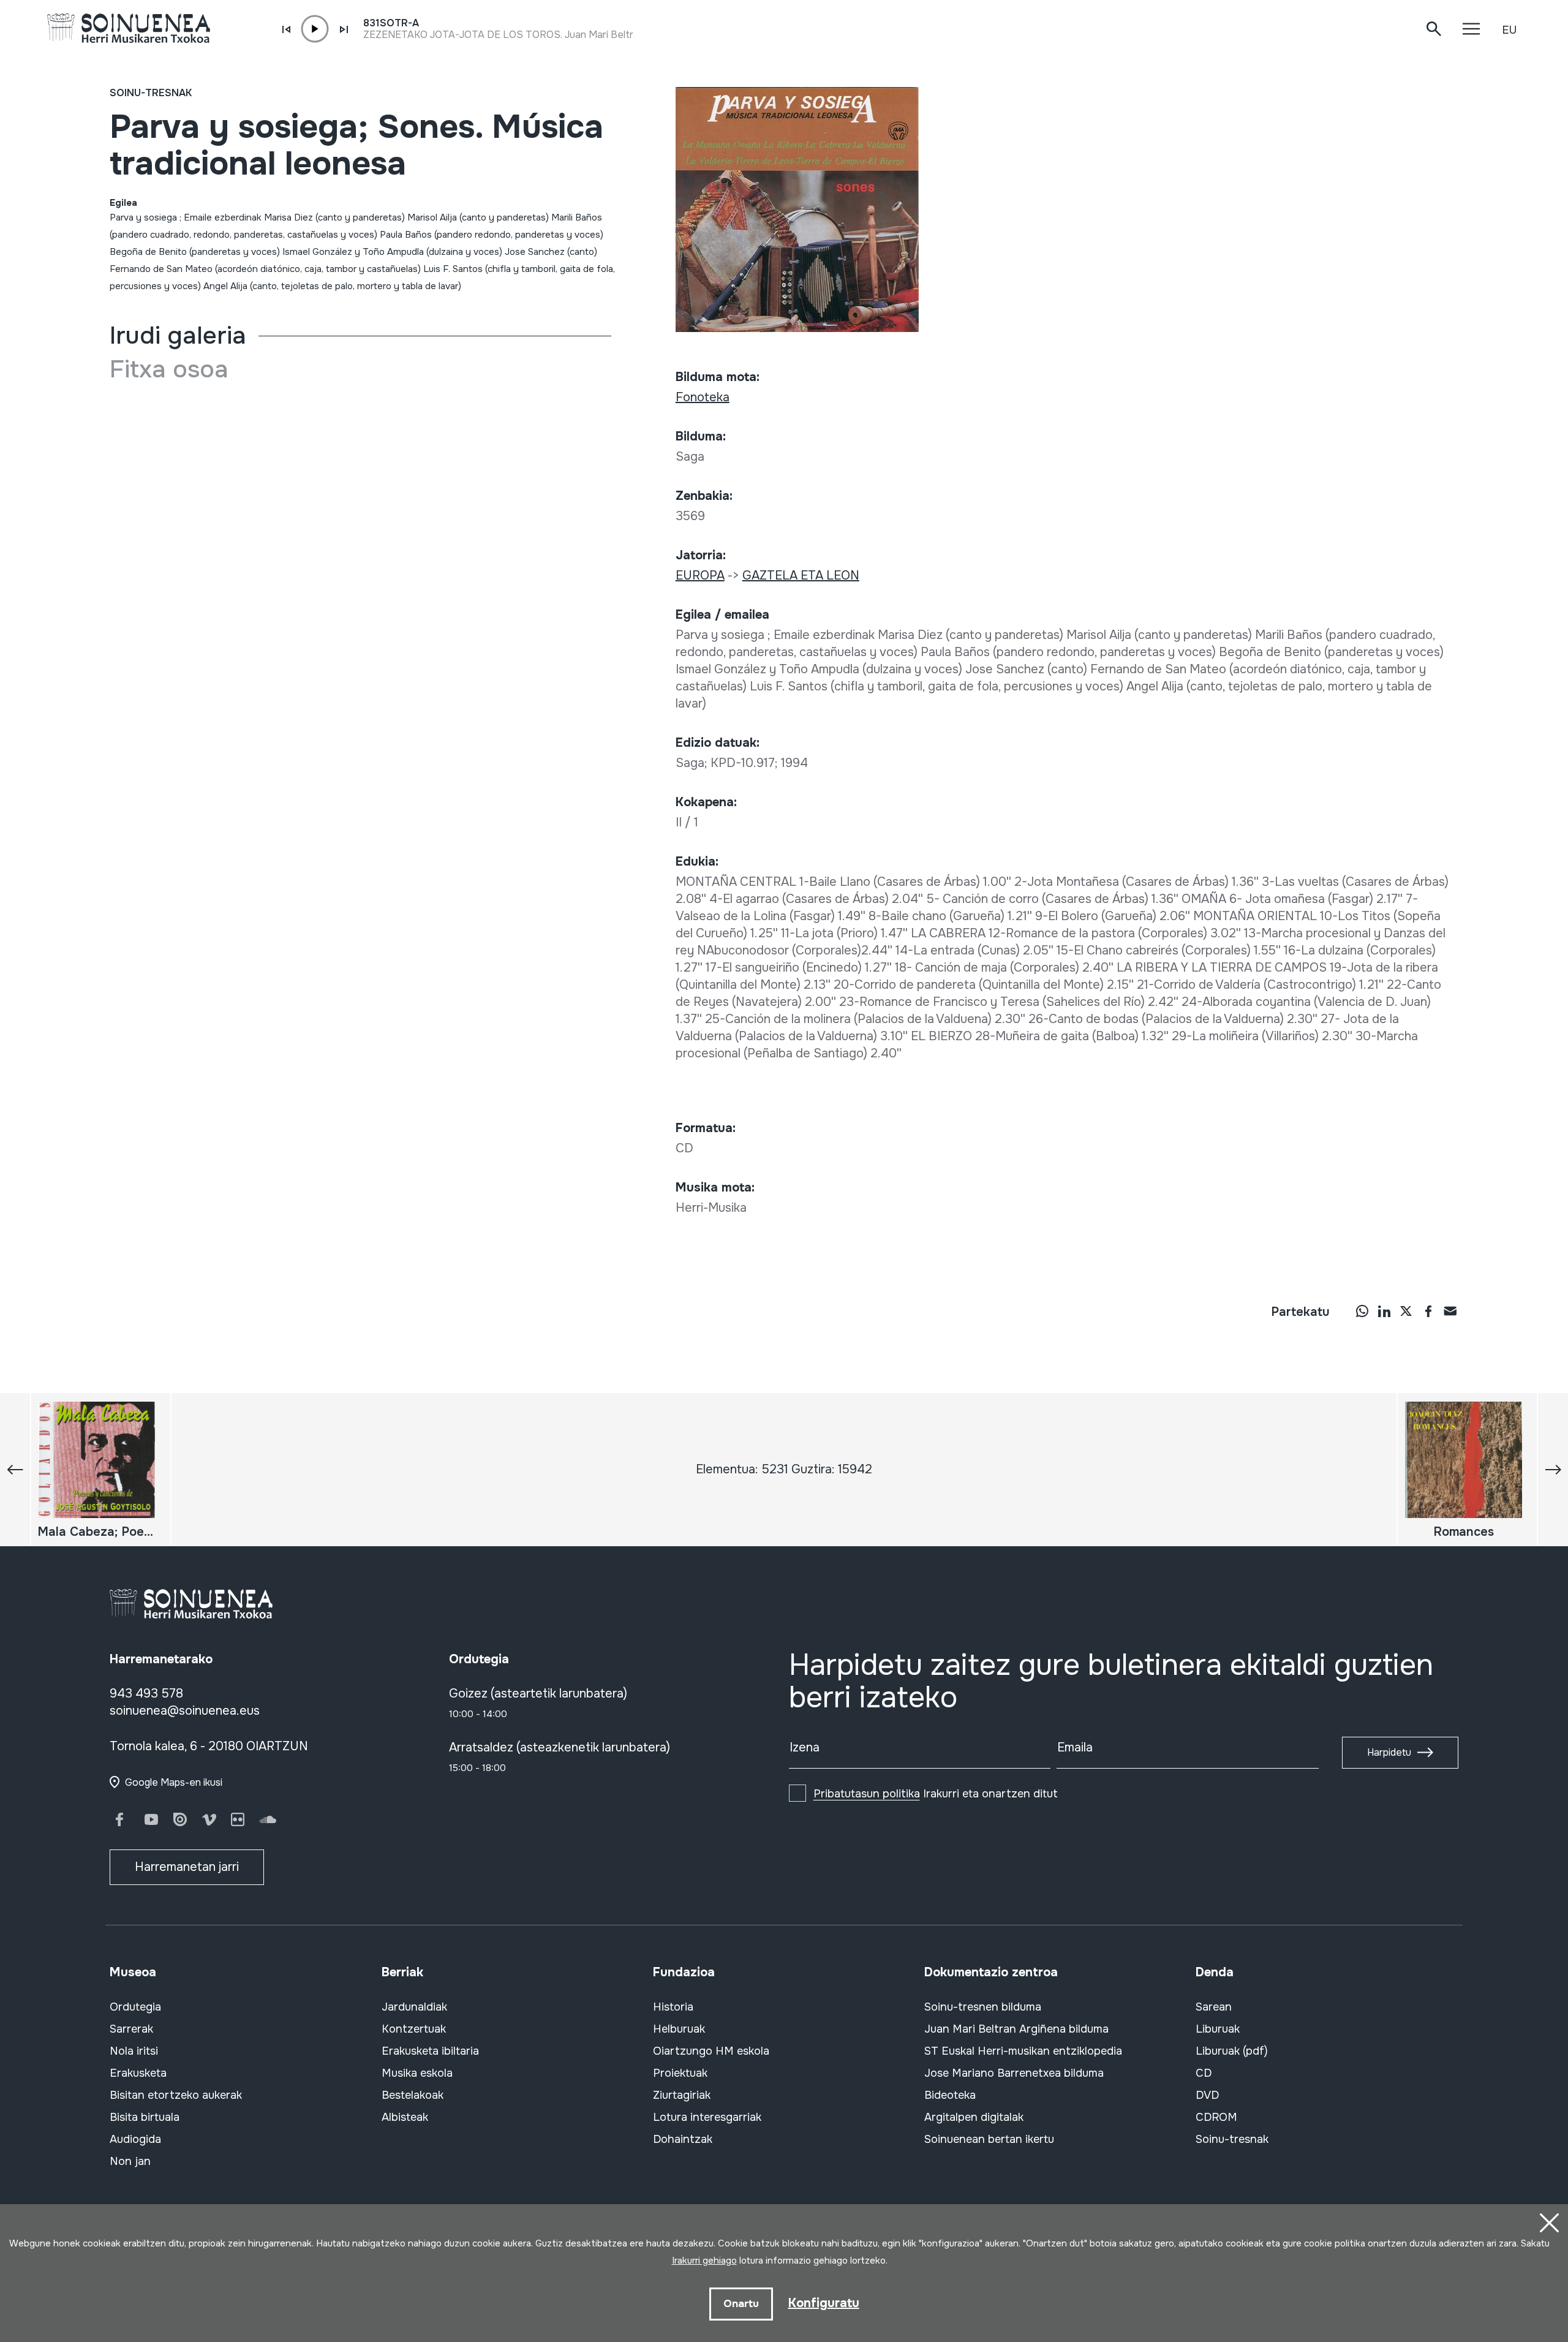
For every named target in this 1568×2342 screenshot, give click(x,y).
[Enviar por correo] (1450, 1311)
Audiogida (135, 2139)
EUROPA (700, 576)
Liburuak (1218, 2029)
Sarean (1214, 2007)
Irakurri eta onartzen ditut (936, 1794)
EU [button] (1509, 30)
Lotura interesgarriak (707, 2117)
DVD (1207, 2095)
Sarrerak (131, 2029)
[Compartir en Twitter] (1406, 1311)
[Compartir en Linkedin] (1384, 1311)
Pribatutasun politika (867, 1794)
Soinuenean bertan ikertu (989, 2139)
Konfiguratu (824, 2303)
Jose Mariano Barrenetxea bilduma (1014, 2073)
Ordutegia (135, 2007)
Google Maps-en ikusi (174, 1782)
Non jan (130, 2161)
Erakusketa (138, 2073)
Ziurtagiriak (682, 2095)
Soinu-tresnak (151, 93)
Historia (673, 2007)
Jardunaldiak (414, 2007)
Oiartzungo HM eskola (711, 2051)
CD (1204, 2073)
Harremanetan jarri (187, 1867)
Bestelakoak (413, 2095)
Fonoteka (703, 397)
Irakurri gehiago (704, 2261)
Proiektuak (680, 2073)
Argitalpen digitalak (974, 2117)
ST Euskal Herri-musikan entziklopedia (1023, 2051)
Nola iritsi (134, 2051)
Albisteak (405, 2117)
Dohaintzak (683, 2139)
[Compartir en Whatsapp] (1362, 1311)
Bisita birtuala (145, 2117)
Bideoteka (950, 2095)
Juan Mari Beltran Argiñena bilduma (1016, 2029)
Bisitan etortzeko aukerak (176, 2095)
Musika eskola (417, 2073)
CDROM (1216, 2117)
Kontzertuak (414, 2029)
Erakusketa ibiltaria (430, 2051)
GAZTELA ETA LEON (801, 576)
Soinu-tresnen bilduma (983, 2007)
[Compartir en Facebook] (1428, 1311)
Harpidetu (1389, 1752)
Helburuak (679, 2029)
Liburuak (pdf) (1232, 2051)
